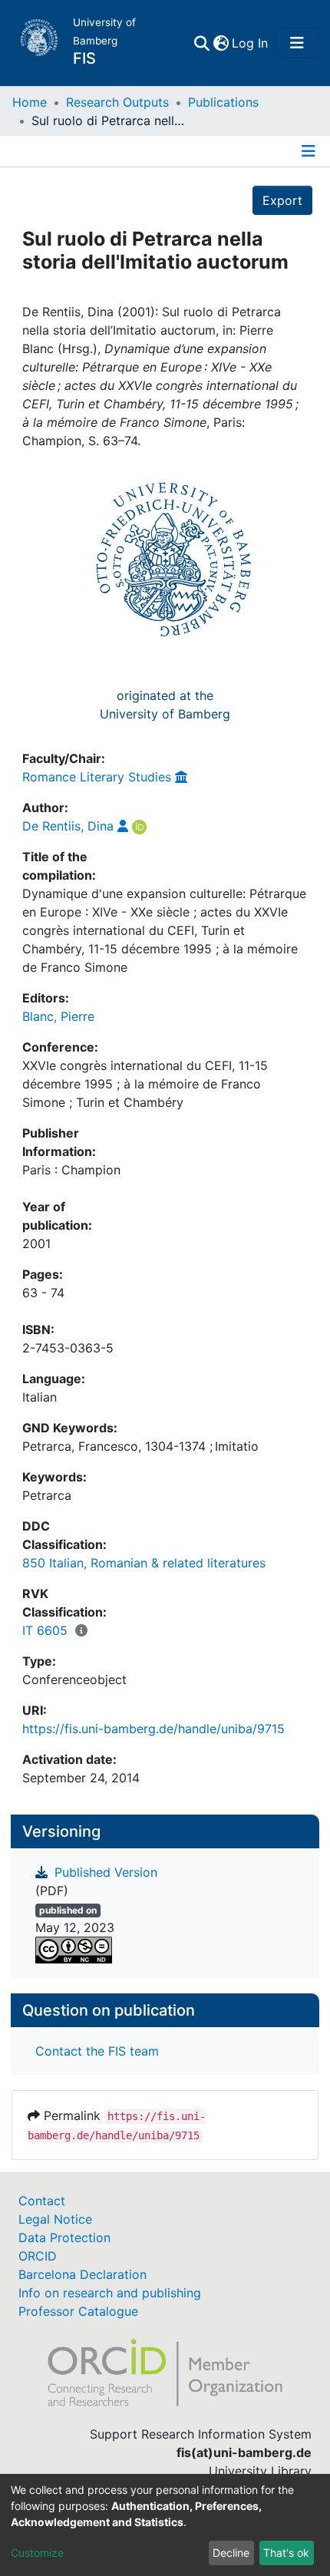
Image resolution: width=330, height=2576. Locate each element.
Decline (231, 2553)
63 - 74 (43, 1293)
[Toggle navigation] (297, 43)
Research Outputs (117, 102)
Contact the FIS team (97, 2051)
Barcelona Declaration (82, 2274)
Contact (42, 2201)
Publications (223, 102)
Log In (251, 43)
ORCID (38, 2256)
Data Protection (64, 2237)
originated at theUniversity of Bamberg (165, 705)
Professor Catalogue (78, 2311)
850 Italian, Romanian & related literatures (144, 1563)
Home (30, 102)
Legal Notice (55, 2219)
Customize (37, 2553)
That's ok (286, 2553)
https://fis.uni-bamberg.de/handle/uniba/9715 (153, 1729)
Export (282, 200)
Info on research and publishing (110, 2293)
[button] (221, 43)
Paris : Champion (71, 1170)
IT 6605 (45, 1630)
